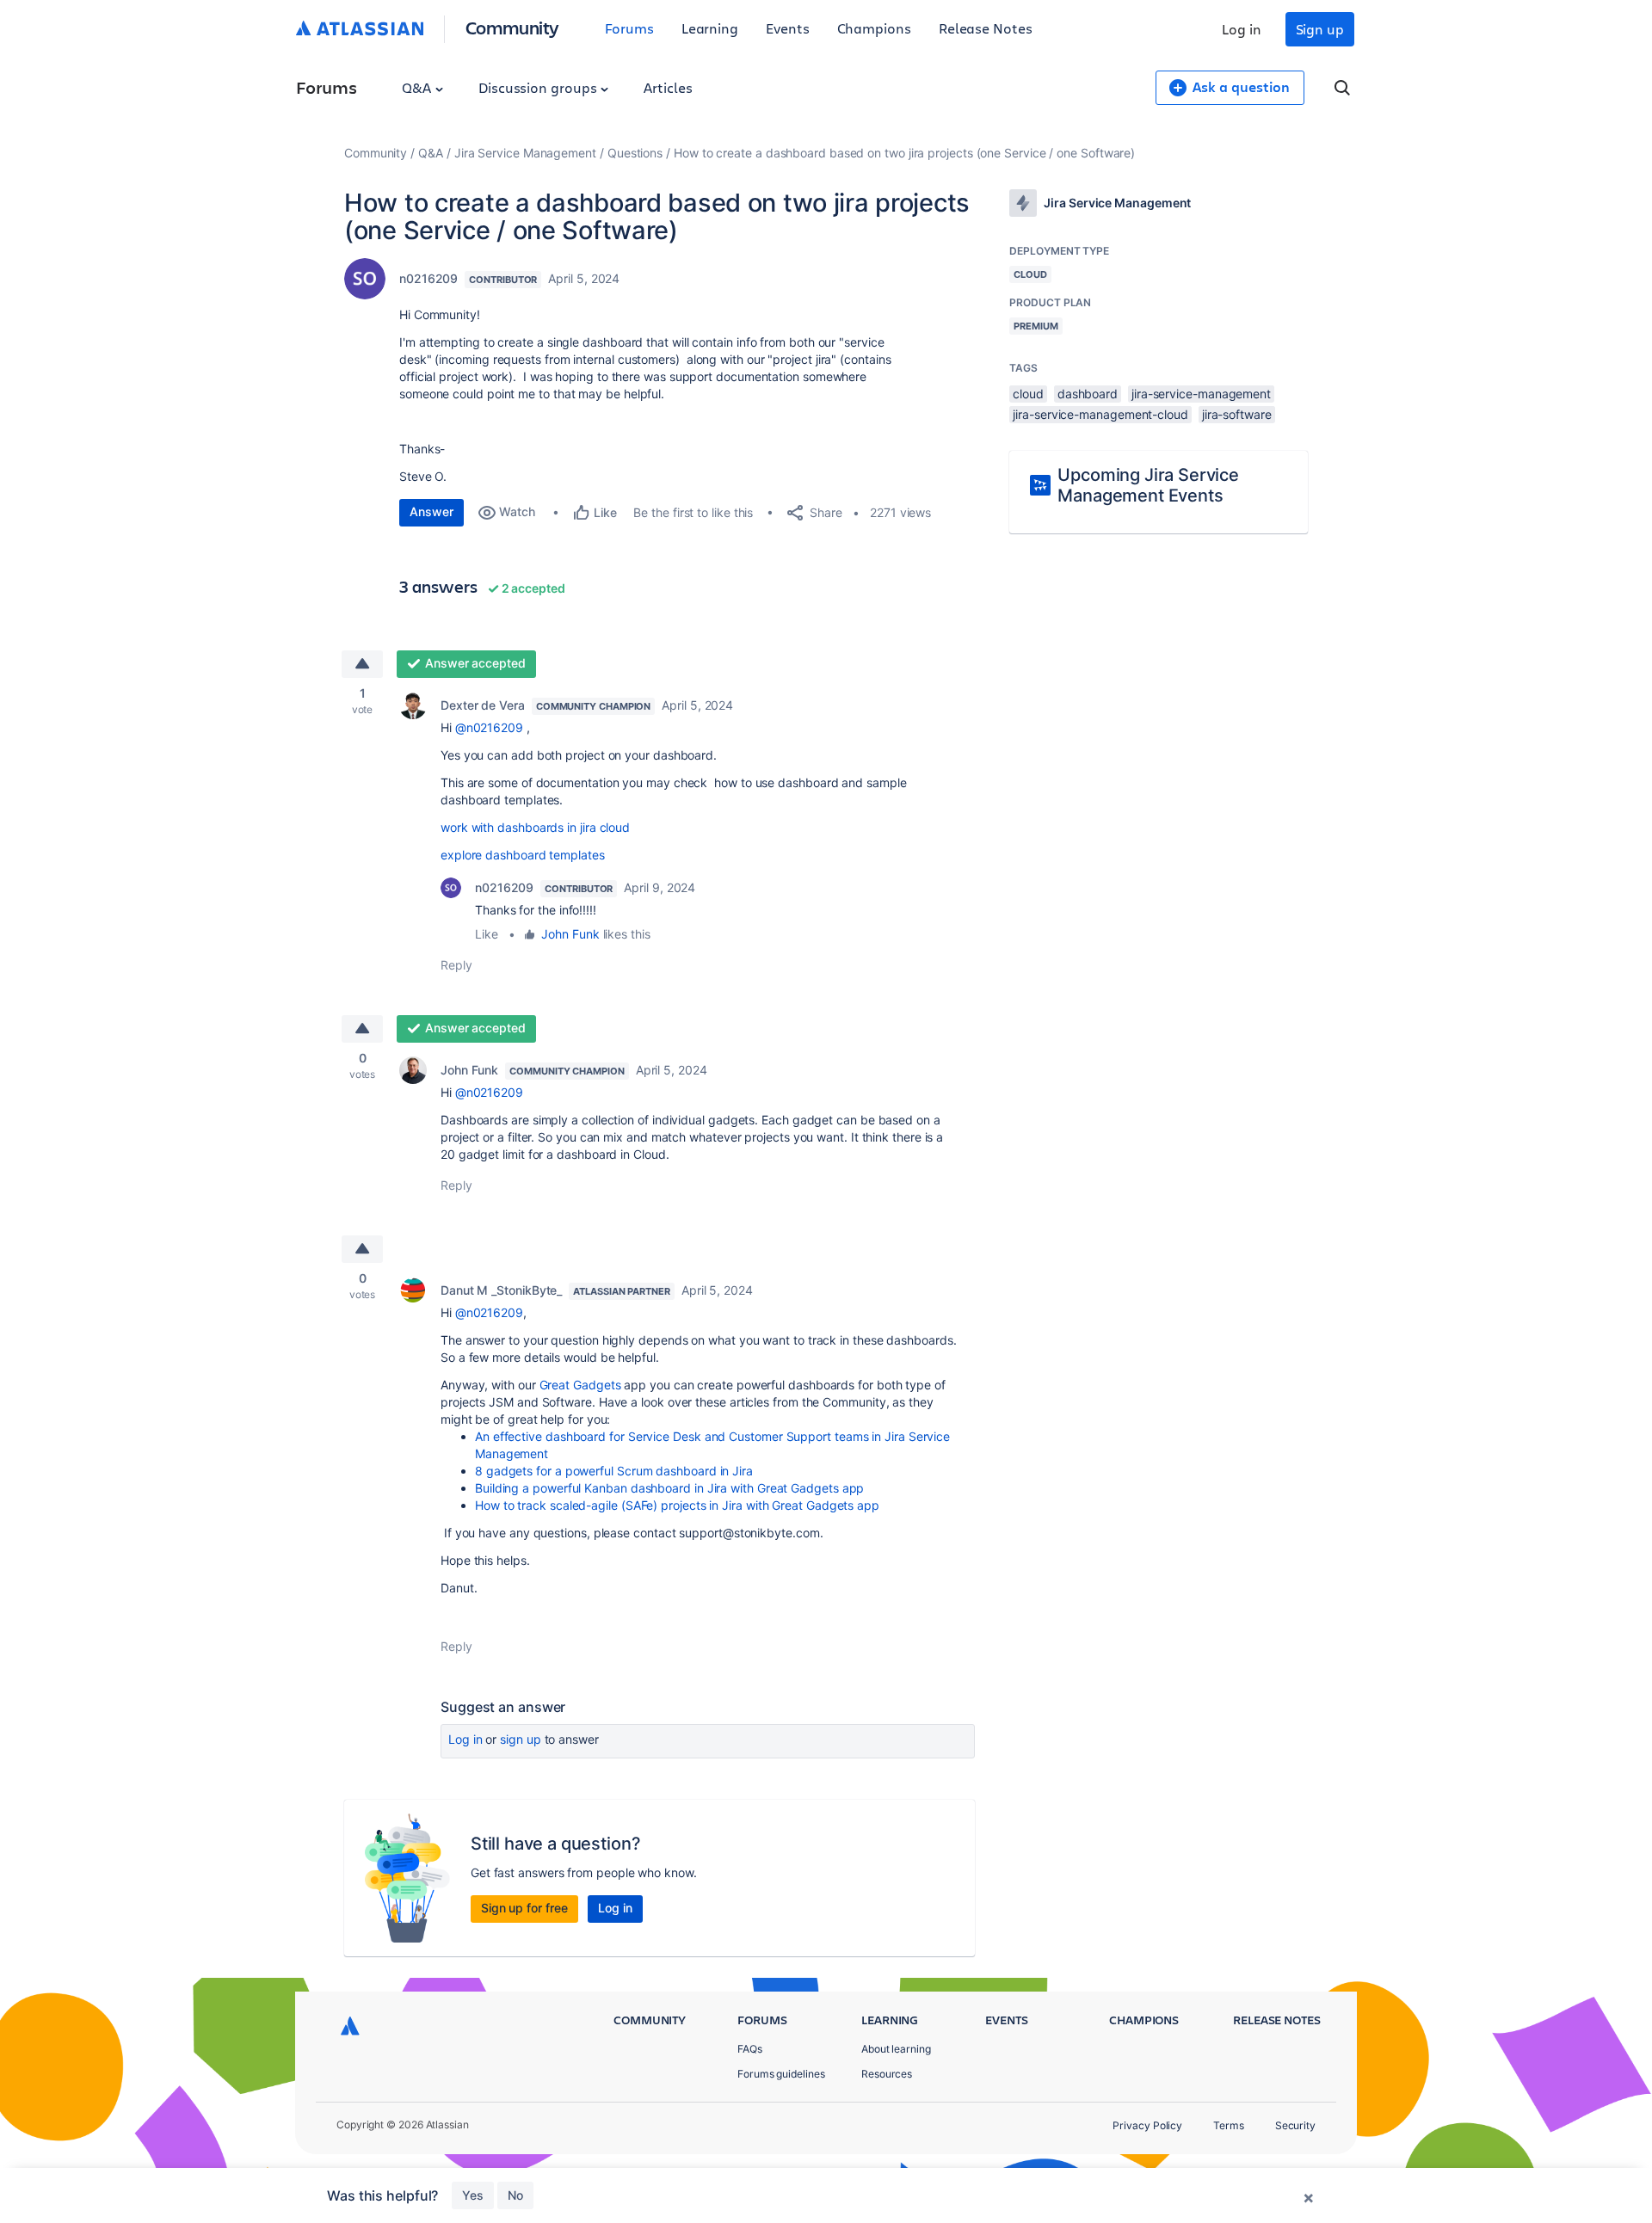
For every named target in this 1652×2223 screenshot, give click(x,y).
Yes (473, 2195)
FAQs (750, 2049)
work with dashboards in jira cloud (535, 827)
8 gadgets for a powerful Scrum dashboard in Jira (614, 1471)
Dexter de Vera (483, 705)
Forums (629, 28)
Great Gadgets (580, 1385)
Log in (1242, 29)
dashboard (1088, 394)
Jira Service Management (525, 153)
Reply (456, 965)
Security (1295, 2125)
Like (487, 934)
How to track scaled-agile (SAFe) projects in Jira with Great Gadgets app (677, 1505)
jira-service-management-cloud (1100, 414)
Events (788, 28)
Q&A (418, 87)
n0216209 (428, 278)
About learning (896, 2049)
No (515, 2195)
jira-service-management (1201, 394)
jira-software (1237, 414)
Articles (668, 87)
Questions (635, 153)
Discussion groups (539, 87)
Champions (874, 28)
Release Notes (986, 28)
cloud (1028, 394)
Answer (431, 511)
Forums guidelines (781, 2074)
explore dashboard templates (523, 855)
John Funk (570, 934)
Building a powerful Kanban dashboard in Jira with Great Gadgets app (669, 1488)
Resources (887, 2074)
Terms (1229, 2125)
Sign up (1320, 29)
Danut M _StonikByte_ (501, 1290)
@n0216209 (489, 727)
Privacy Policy (1147, 2125)
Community (512, 27)
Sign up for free (524, 1908)
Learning (710, 28)
